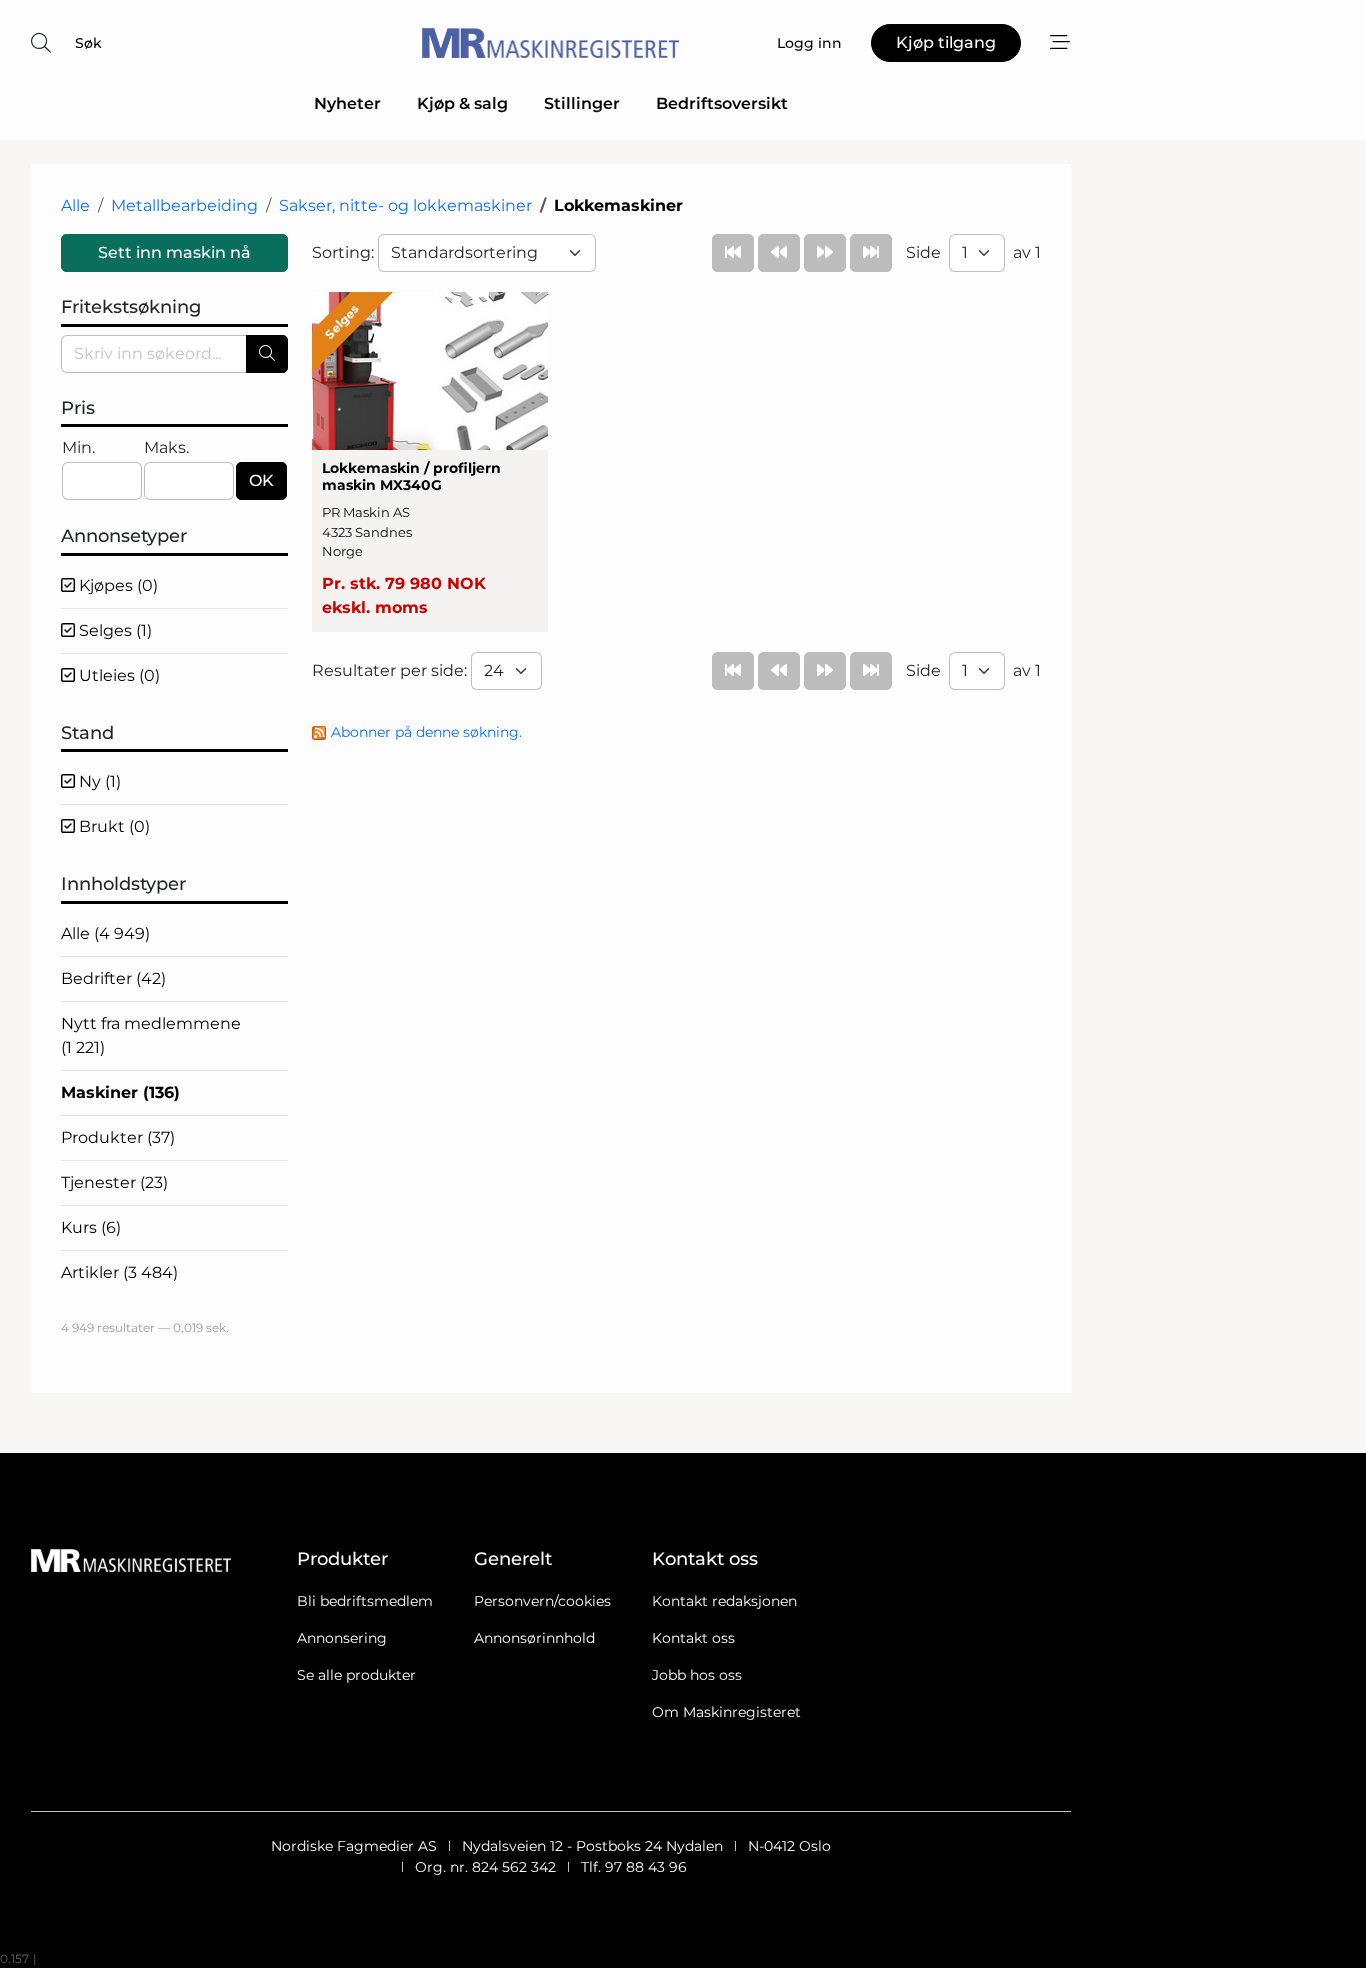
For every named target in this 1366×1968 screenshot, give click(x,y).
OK (261, 480)
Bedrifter (113, 978)
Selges (113, 630)
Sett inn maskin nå (174, 252)
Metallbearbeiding (184, 205)
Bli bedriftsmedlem (365, 1601)
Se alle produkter (356, 1675)
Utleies (117, 675)
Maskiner (120, 1092)
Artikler (119, 1272)
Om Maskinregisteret (726, 1712)
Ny (98, 781)
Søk (88, 43)
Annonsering (342, 1638)
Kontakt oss (693, 1638)
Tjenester (114, 1182)
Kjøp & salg (462, 103)
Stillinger (582, 103)
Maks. (166, 447)
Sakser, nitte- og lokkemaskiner (405, 205)
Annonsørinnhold (534, 1638)
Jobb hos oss (697, 1675)
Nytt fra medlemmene (151, 1035)
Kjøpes (116, 585)
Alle (75, 205)
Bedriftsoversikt (722, 103)
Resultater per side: (391, 670)
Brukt (112, 826)
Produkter (118, 1137)
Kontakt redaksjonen (724, 1601)
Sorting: (345, 252)
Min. (78, 447)
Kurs (91, 1227)
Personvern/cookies (542, 1601)
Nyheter (347, 103)
